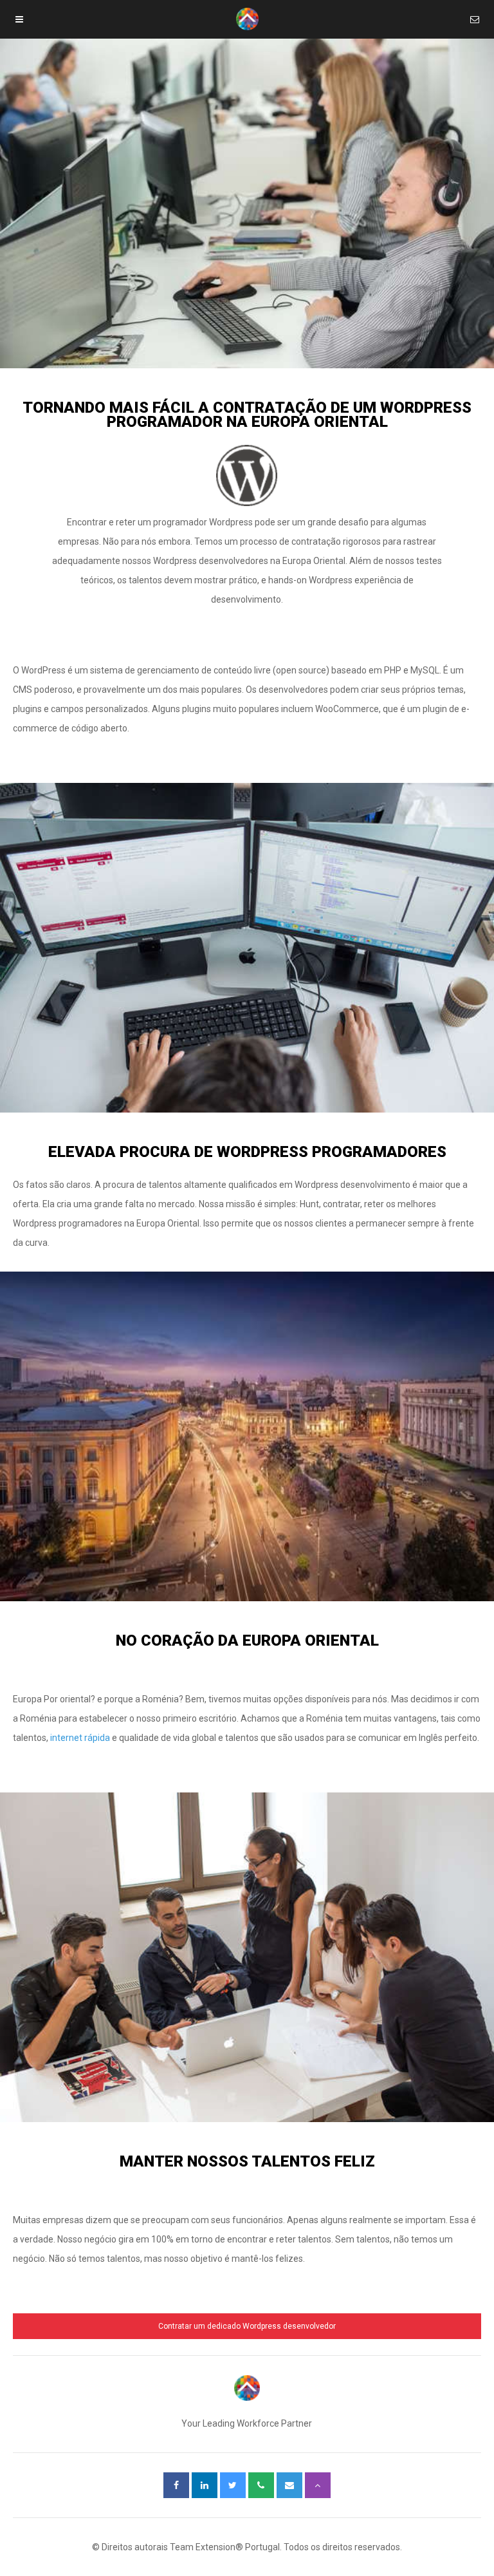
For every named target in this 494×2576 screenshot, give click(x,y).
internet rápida (80, 1738)
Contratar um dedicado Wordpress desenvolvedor (247, 2326)
